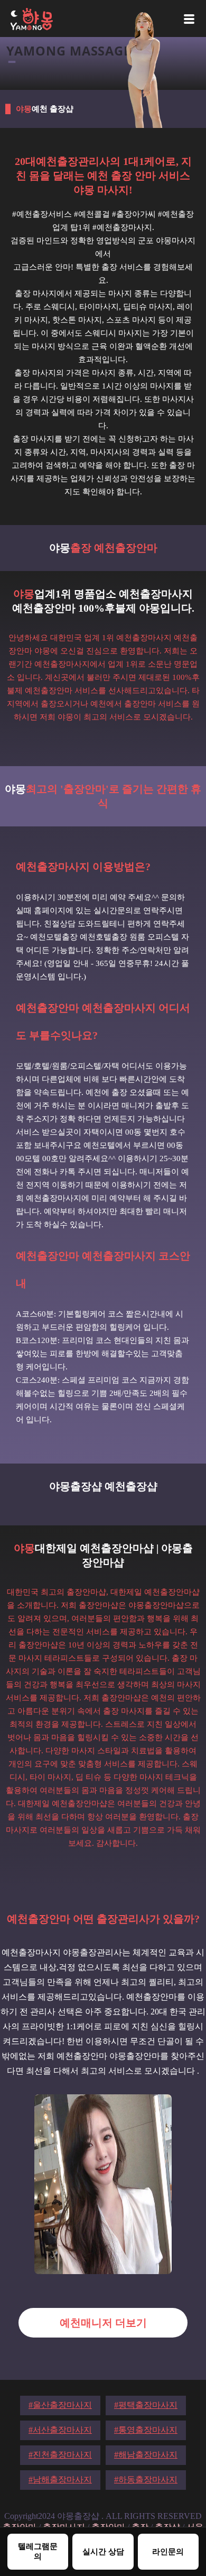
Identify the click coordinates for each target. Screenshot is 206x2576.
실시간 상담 (103, 2551)
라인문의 (168, 2551)
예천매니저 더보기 (103, 2323)
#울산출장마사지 (60, 2405)
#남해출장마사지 (60, 2480)
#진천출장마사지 (60, 2455)
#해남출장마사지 (146, 2455)
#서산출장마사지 (60, 2430)
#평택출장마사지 (146, 2405)
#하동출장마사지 (146, 2480)
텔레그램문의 (38, 2551)
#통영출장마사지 (146, 2430)
